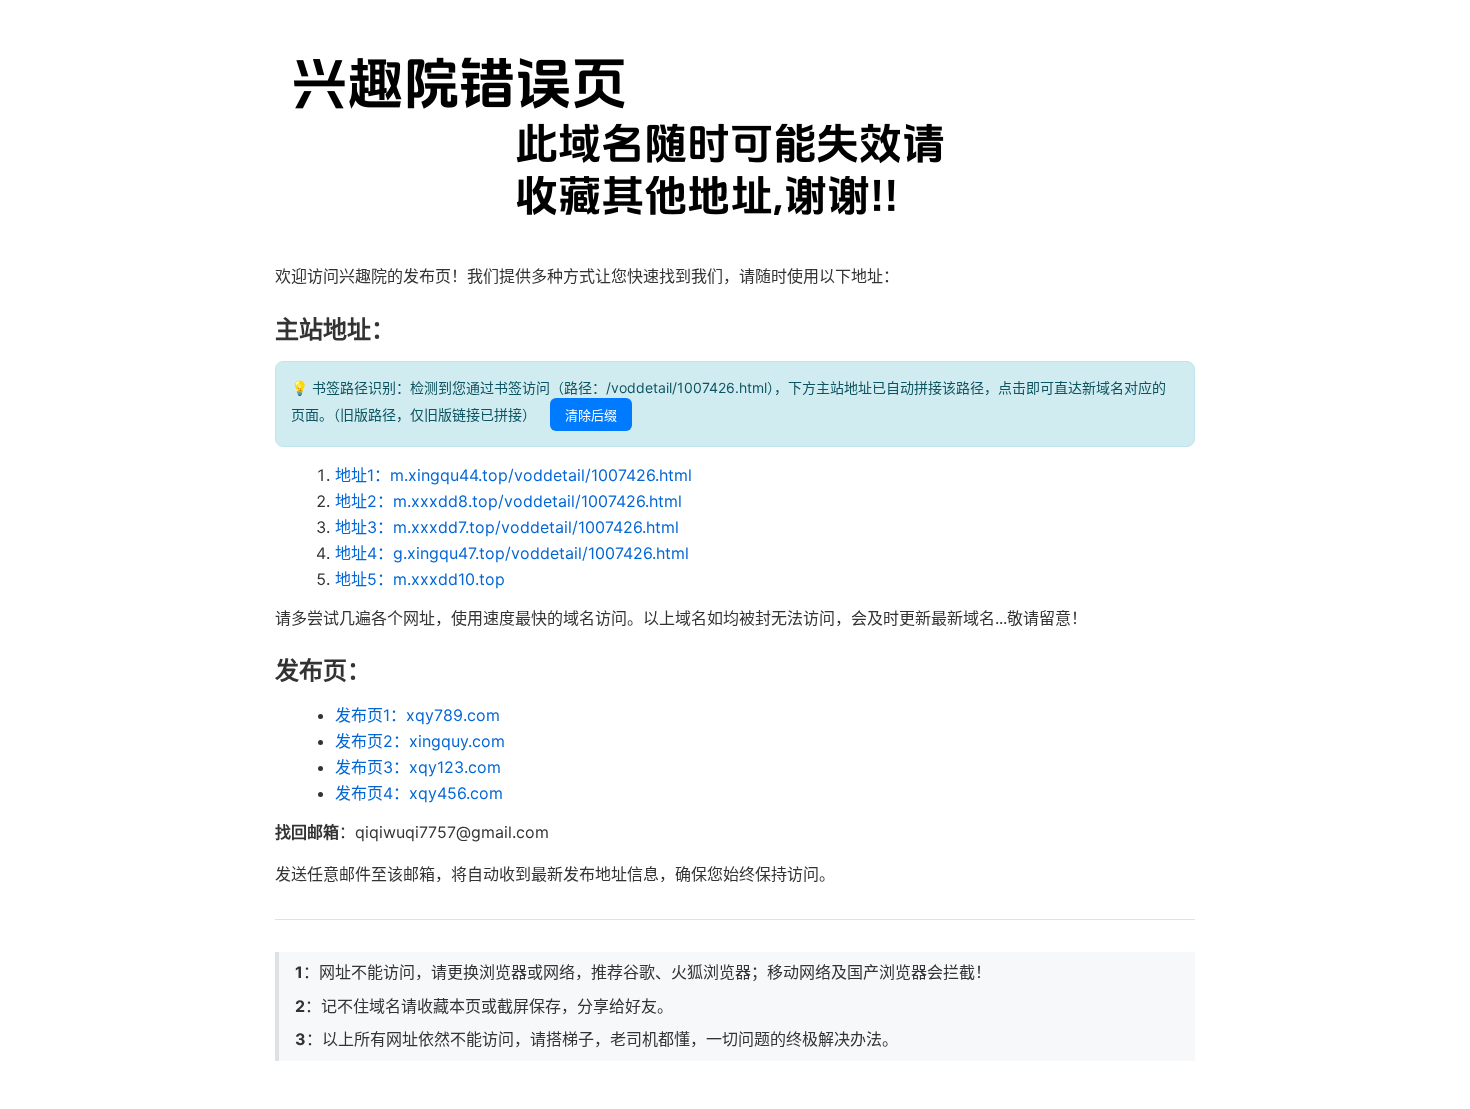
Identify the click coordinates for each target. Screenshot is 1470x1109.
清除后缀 (591, 415)
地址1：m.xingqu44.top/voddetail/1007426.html (513, 475)
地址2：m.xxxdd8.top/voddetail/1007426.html (508, 501)
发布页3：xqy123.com (418, 767)
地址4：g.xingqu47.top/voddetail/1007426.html (512, 553)
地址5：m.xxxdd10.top (420, 579)
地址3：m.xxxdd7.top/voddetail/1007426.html (507, 527)
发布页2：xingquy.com (420, 741)
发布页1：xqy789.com (417, 715)
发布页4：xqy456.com (419, 793)
